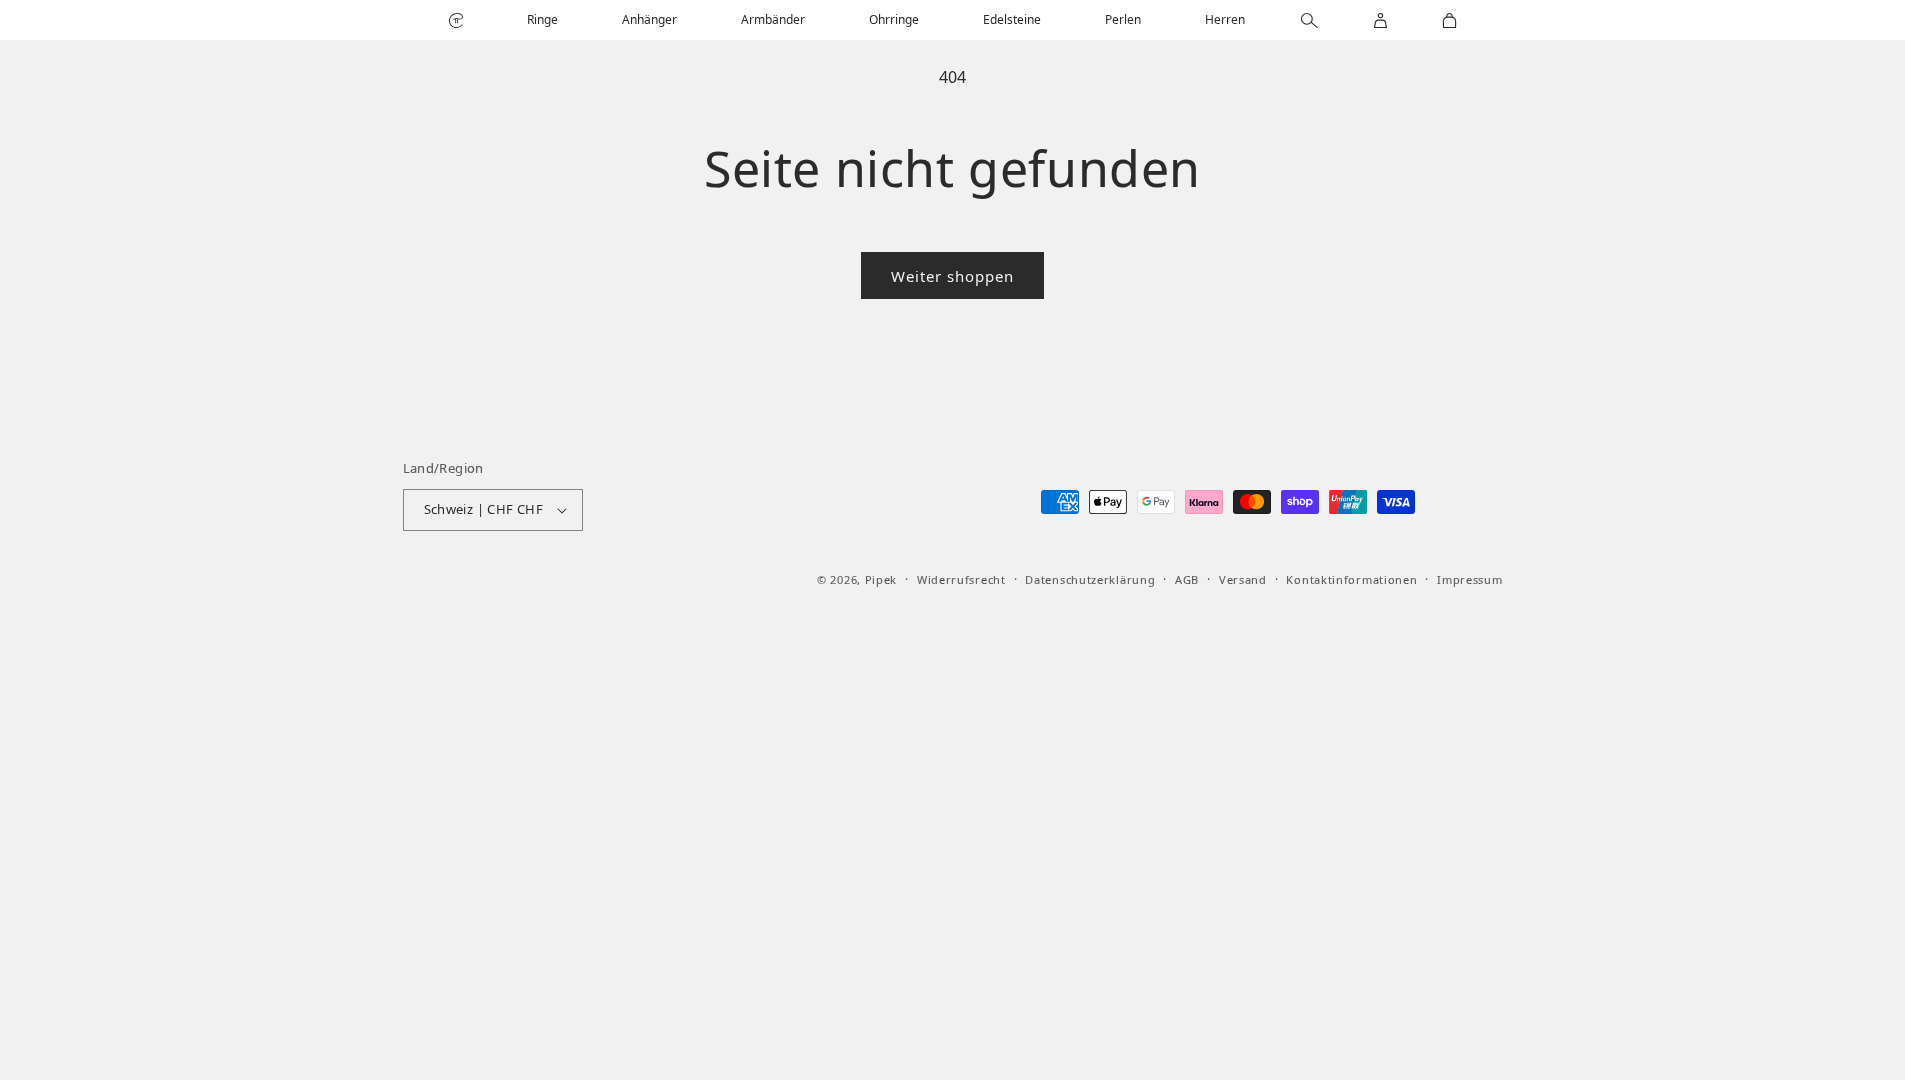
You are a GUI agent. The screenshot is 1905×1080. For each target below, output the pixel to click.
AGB (1187, 579)
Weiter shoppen (952, 276)
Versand (1243, 579)
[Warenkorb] (1449, 20)
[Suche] (1309, 20)
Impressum (1469, 579)
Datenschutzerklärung (1090, 579)
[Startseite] (456, 20)
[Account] (1380, 20)
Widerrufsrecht (961, 579)
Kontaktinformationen (1351, 579)
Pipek (881, 579)
